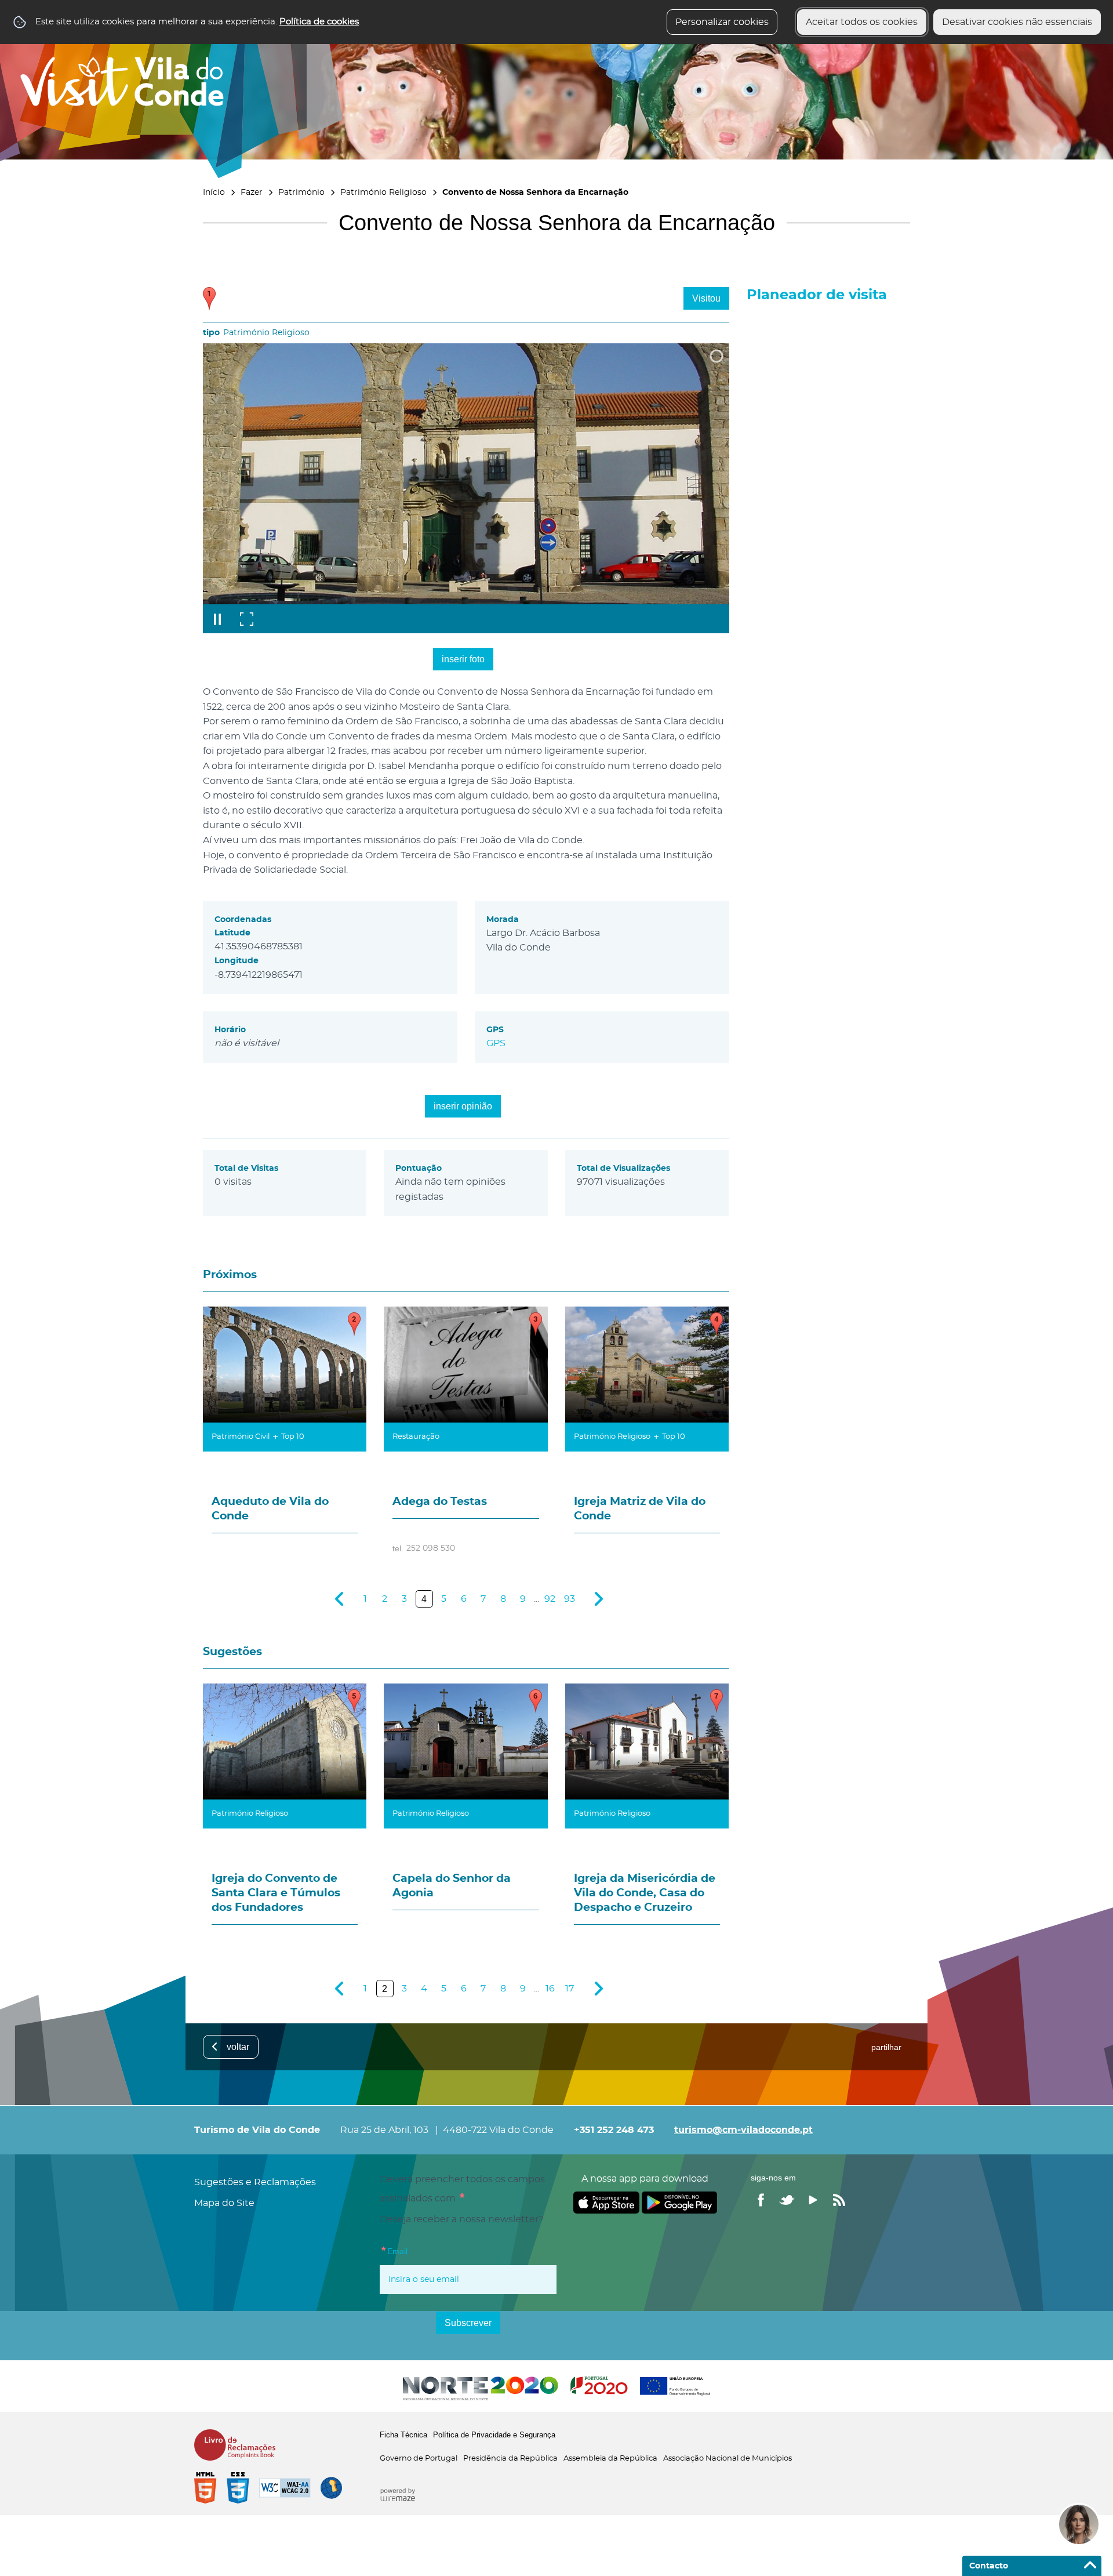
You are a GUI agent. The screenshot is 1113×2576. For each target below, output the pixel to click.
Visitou (706, 298)
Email (417, 2250)
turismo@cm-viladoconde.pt (743, 2130)
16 (550, 1989)
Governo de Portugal (419, 2459)
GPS (496, 1043)
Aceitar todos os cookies (862, 22)
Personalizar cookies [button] (722, 22)
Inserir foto (463, 659)
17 (570, 1989)
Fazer (252, 192)
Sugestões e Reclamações (255, 2182)
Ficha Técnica (403, 2435)
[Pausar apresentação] (217, 619)
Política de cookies (319, 22)
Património (301, 192)
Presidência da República (510, 2459)
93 (570, 1599)
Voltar (238, 2047)
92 (550, 1599)
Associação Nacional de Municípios (728, 2459)
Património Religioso (383, 192)
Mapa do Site (224, 2203)
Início (214, 192)
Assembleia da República (610, 2459)
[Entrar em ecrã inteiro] (246, 619)
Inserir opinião (463, 1106)
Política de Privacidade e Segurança (494, 2435)
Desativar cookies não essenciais (1017, 22)
